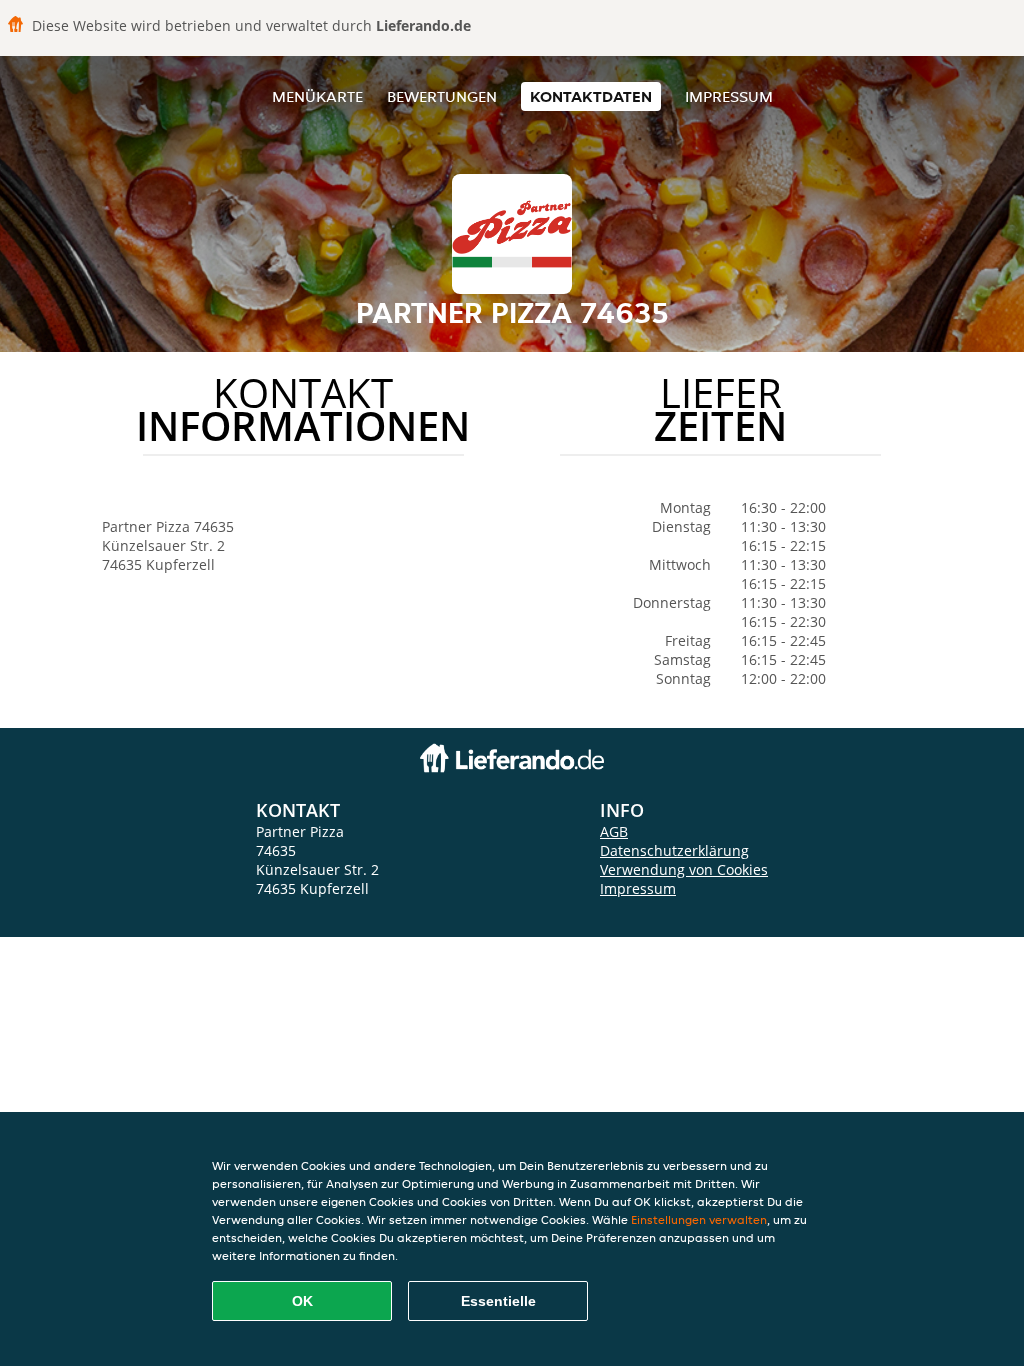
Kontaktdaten (591, 96)
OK (302, 1301)
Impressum (729, 96)
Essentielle (498, 1301)
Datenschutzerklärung (674, 850)
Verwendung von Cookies (684, 869)
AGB (614, 831)
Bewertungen (442, 96)
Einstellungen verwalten (699, 1219)
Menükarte (317, 96)
